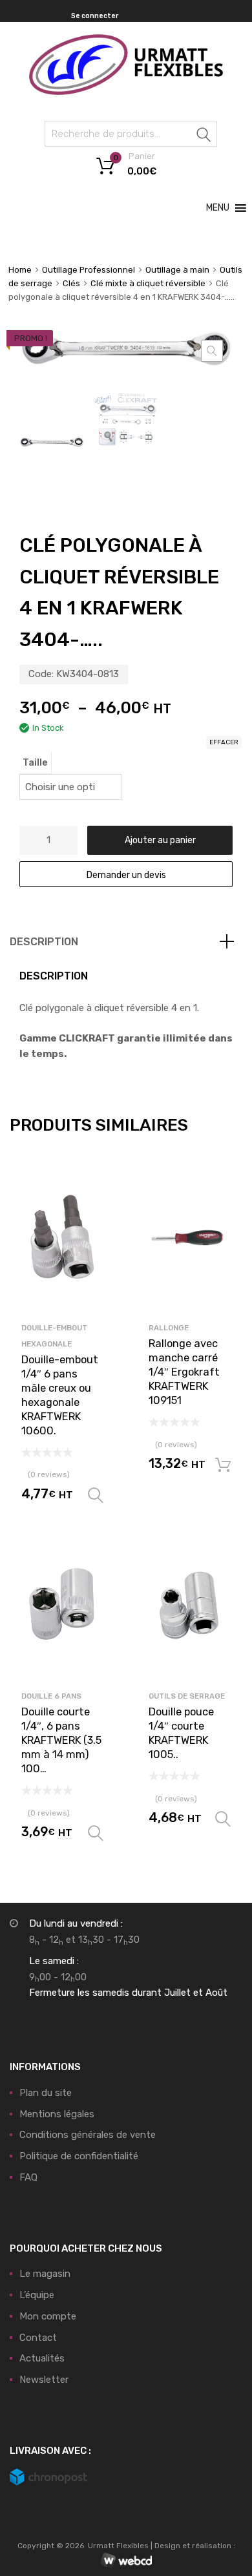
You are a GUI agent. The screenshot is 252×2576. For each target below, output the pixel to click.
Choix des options (96, 1496)
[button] (218, 208)
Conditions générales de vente (88, 2135)
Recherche (204, 136)
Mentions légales (57, 2114)
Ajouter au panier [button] (223, 1465)
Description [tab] (44, 942)
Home (20, 270)
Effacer (224, 742)
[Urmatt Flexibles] (126, 92)
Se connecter (95, 16)
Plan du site (46, 2093)
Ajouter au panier (160, 840)
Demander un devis (126, 875)
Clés (71, 283)
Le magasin (45, 2274)
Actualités (42, 2358)
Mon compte (48, 2316)
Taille (35, 762)
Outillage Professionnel (89, 270)
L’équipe (37, 2295)
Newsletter (44, 2380)
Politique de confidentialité (79, 2156)
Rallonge (169, 1328)
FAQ (28, 2177)
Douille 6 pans (51, 1696)
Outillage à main (177, 270)
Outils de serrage (187, 1696)
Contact (38, 2338)
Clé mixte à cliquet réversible (148, 283)
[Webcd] (126, 2561)
